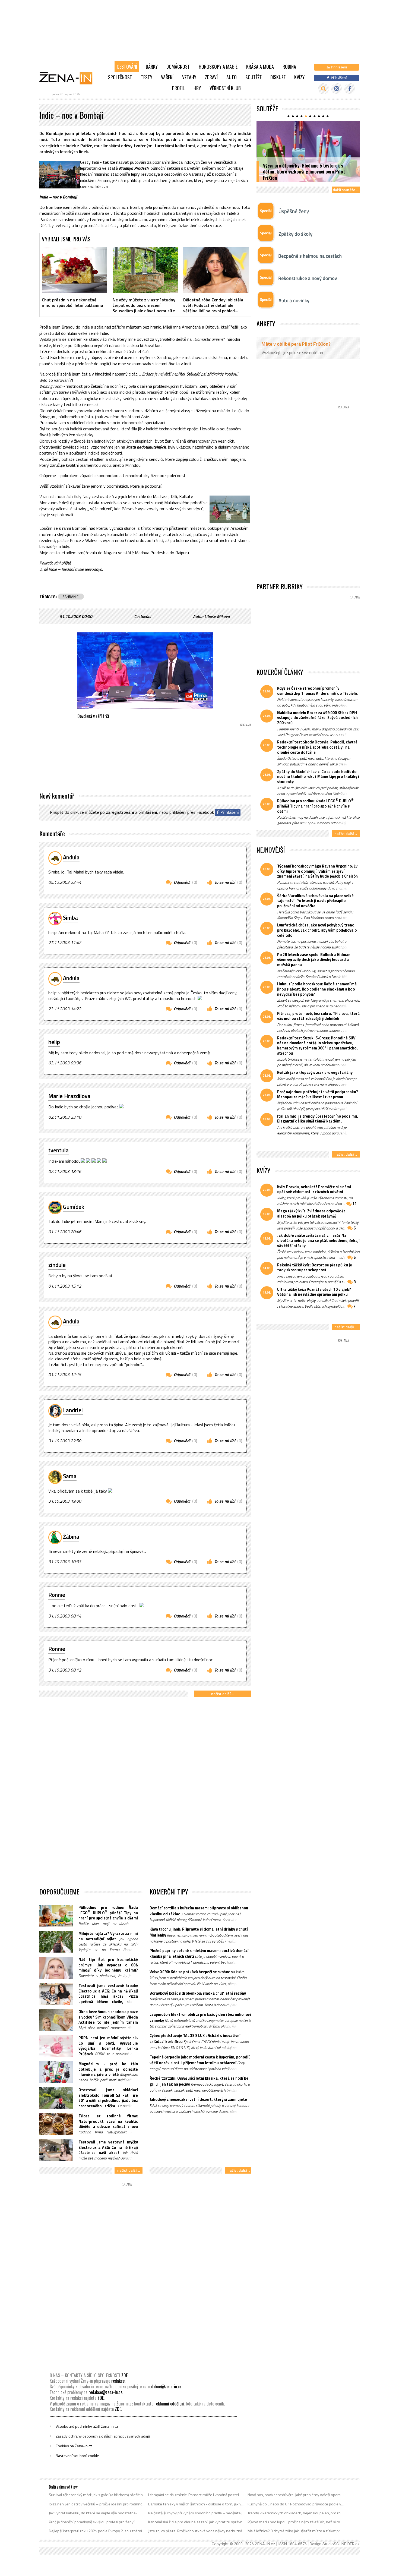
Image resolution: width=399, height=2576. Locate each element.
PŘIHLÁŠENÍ (148, 812)
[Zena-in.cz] (69, 78)
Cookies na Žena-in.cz (74, 2446)
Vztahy (189, 77)
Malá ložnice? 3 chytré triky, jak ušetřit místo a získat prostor (296, 2531)
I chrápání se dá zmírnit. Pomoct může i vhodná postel (194, 2495)
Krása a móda (260, 67)
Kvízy (299, 77)
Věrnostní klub (225, 88)
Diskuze (278, 77)
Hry (197, 88)
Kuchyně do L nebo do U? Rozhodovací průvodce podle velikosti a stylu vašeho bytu (296, 2504)
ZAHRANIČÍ (71, 597)
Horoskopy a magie (218, 67)
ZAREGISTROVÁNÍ (120, 812)
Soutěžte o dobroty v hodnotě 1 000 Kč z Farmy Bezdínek (309, 174)
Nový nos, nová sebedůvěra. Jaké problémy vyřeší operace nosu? (296, 2495)
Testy (147, 77)
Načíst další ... (222, 1694)
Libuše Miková (217, 616)
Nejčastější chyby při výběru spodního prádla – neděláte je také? (197, 2513)
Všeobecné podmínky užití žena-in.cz (87, 2426)
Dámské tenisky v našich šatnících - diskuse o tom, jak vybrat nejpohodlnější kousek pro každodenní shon (197, 2504)
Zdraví (211, 77)
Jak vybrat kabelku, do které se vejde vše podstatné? (93, 2513)
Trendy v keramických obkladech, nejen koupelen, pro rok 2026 (296, 2513)
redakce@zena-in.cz (164, 2386)
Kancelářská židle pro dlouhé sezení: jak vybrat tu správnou (197, 2522)
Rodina (289, 67)
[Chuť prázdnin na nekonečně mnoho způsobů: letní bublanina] (75, 270)
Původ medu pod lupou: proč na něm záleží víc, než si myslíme (296, 2522)
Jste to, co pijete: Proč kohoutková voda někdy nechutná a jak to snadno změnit (197, 2531)
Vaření (167, 77)
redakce (118, 2381)
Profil (178, 88)
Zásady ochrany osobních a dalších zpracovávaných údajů (103, 2436)
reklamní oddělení (169, 2404)
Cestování (127, 67)
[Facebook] (350, 89)
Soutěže (254, 77)
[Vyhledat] (323, 89)
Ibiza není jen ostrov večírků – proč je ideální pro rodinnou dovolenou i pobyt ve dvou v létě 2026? (98, 2504)
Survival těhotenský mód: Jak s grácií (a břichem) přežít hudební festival (98, 2495)
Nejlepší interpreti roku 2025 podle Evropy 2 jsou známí (95, 2531)
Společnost (120, 77)
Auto (232, 77)
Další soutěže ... (346, 190)
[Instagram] (337, 89)
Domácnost (178, 67)
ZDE (124, 2375)
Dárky (152, 67)
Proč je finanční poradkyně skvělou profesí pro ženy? (92, 2522)
